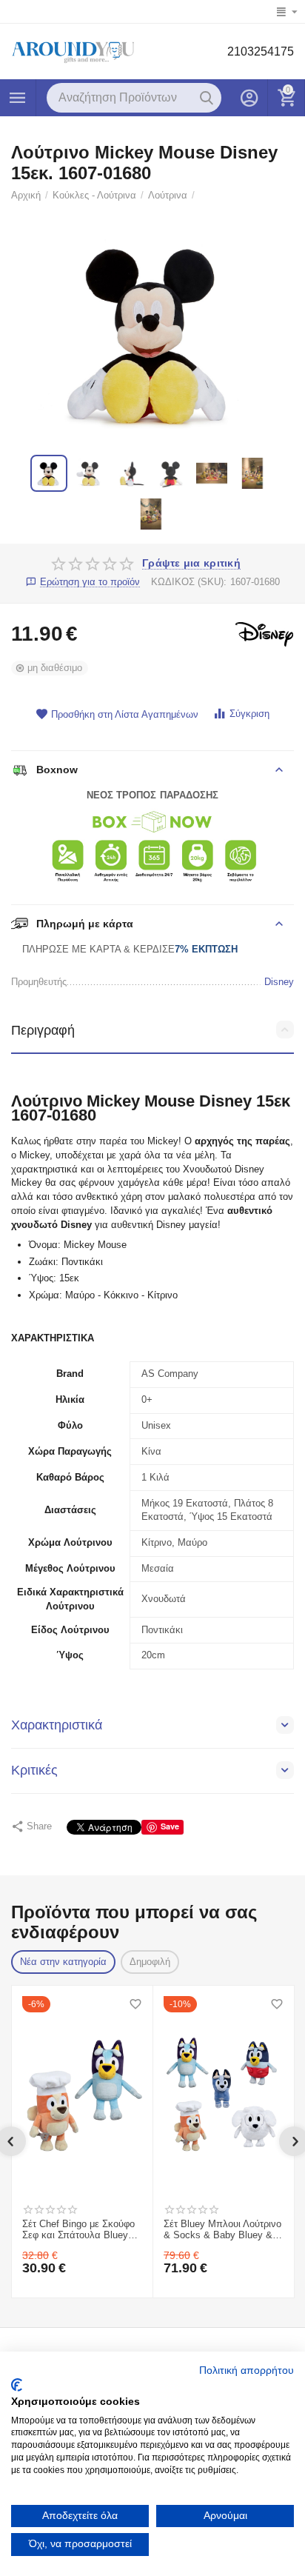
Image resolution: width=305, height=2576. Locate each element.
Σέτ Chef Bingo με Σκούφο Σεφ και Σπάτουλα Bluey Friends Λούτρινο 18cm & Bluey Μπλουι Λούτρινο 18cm (78, 2230)
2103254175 (261, 51)
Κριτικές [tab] (34, 1770)
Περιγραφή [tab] (43, 1030)
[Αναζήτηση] (207, 98)
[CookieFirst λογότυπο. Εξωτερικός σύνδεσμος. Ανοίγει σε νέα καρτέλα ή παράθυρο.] (17, 2385)
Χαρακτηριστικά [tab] (57, 1725)
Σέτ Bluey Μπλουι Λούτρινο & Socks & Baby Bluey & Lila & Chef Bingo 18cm (222, 2230)
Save (170, 1826)
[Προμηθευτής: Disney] (264, 634)
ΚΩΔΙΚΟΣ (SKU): (189, 582)
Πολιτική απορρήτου (247, 2370)
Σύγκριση (249, 714)
